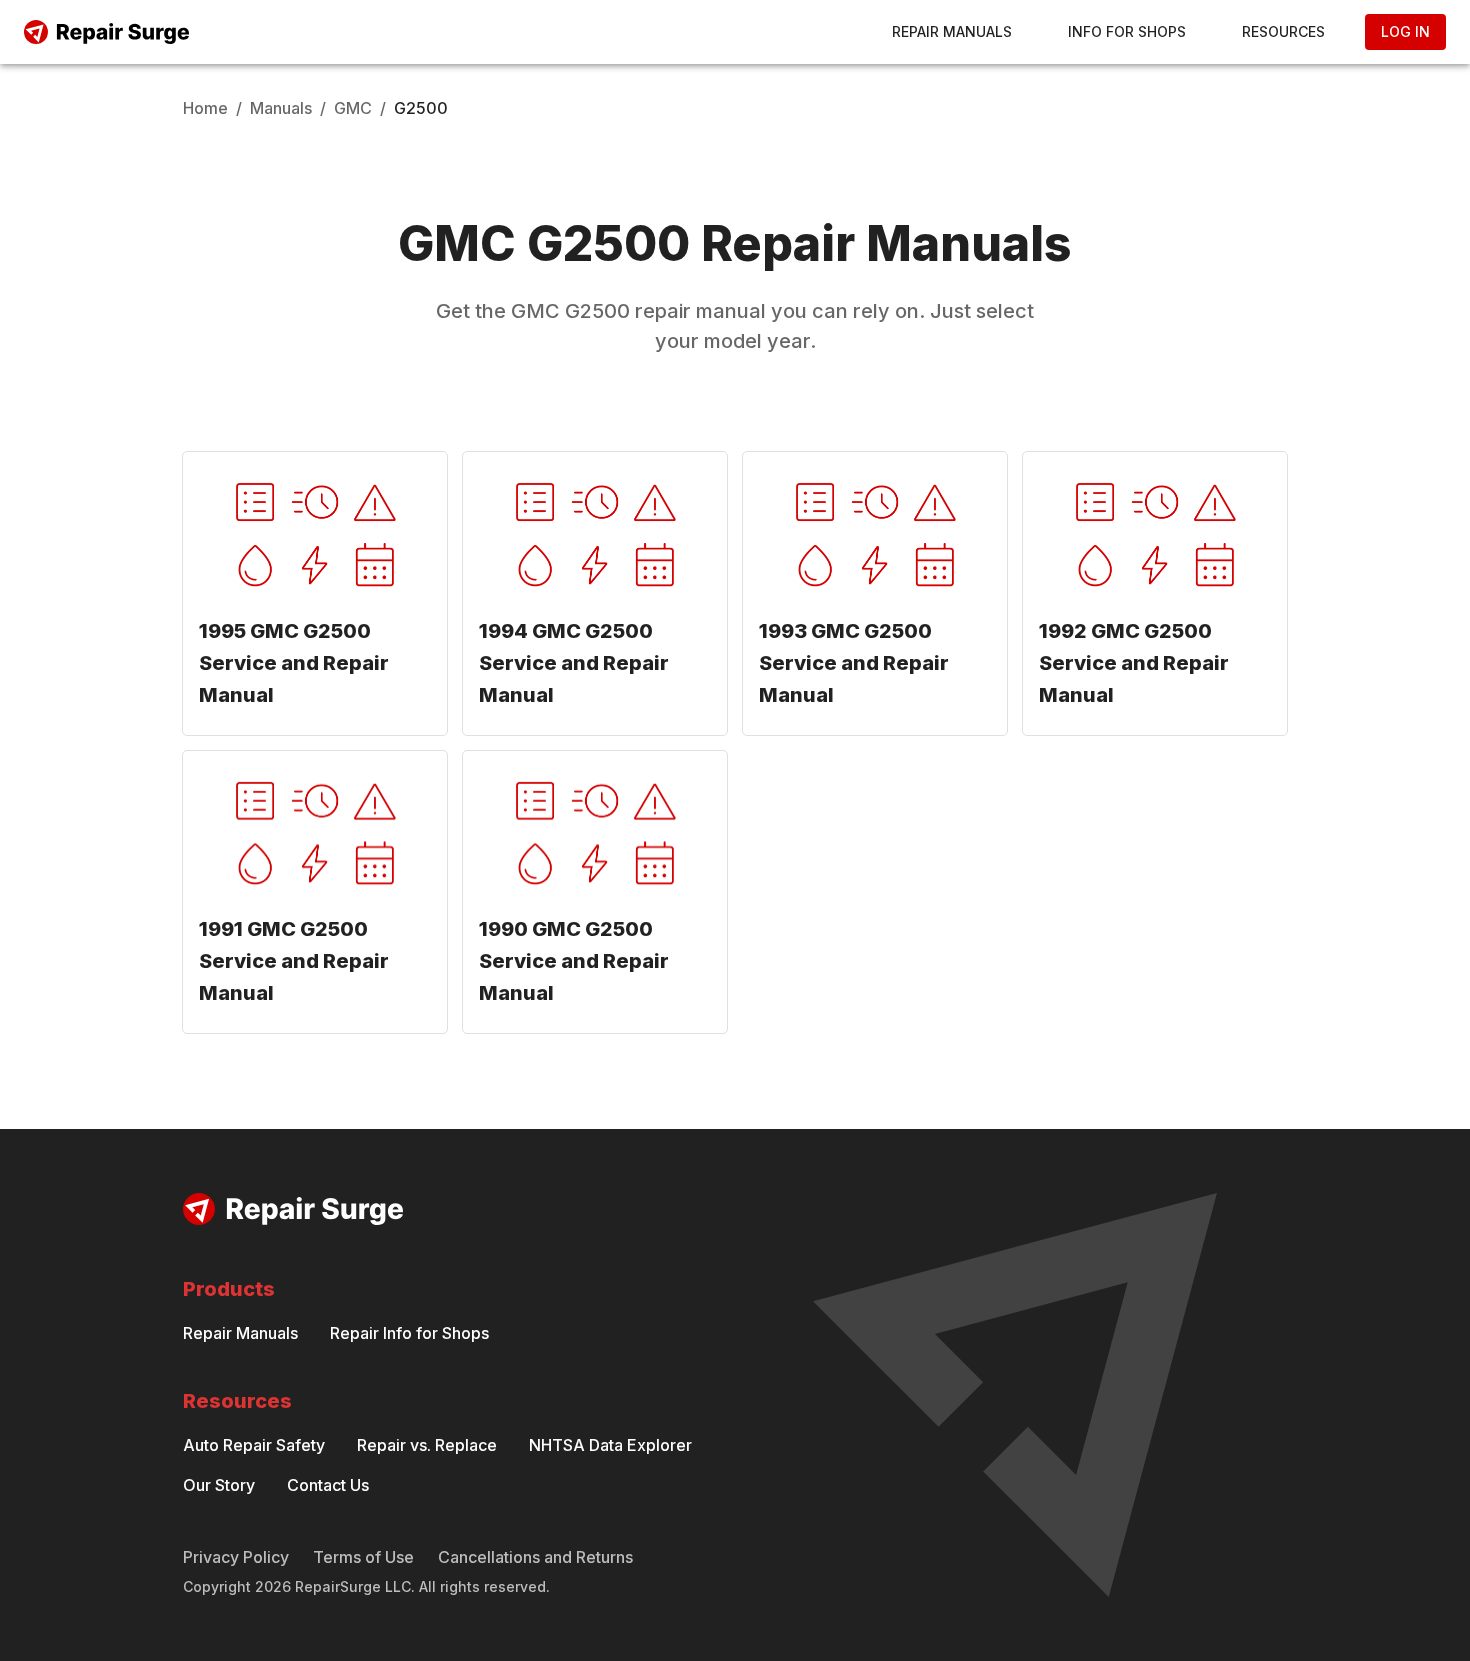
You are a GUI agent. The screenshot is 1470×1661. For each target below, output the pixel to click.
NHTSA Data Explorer (610, 1445)
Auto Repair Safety (254, 1445)
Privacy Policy (236, 1557)
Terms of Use (363, 1557)
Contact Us (328, 1485)
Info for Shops (1127, 31)
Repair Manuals (952, 31)
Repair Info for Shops (409, 1333)
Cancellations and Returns (535, 1557)
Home (205, 108)
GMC (353, 108)
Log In (1405, 31)
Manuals (281, 108)
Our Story (219, 1485)
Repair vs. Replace (427, 1445)
